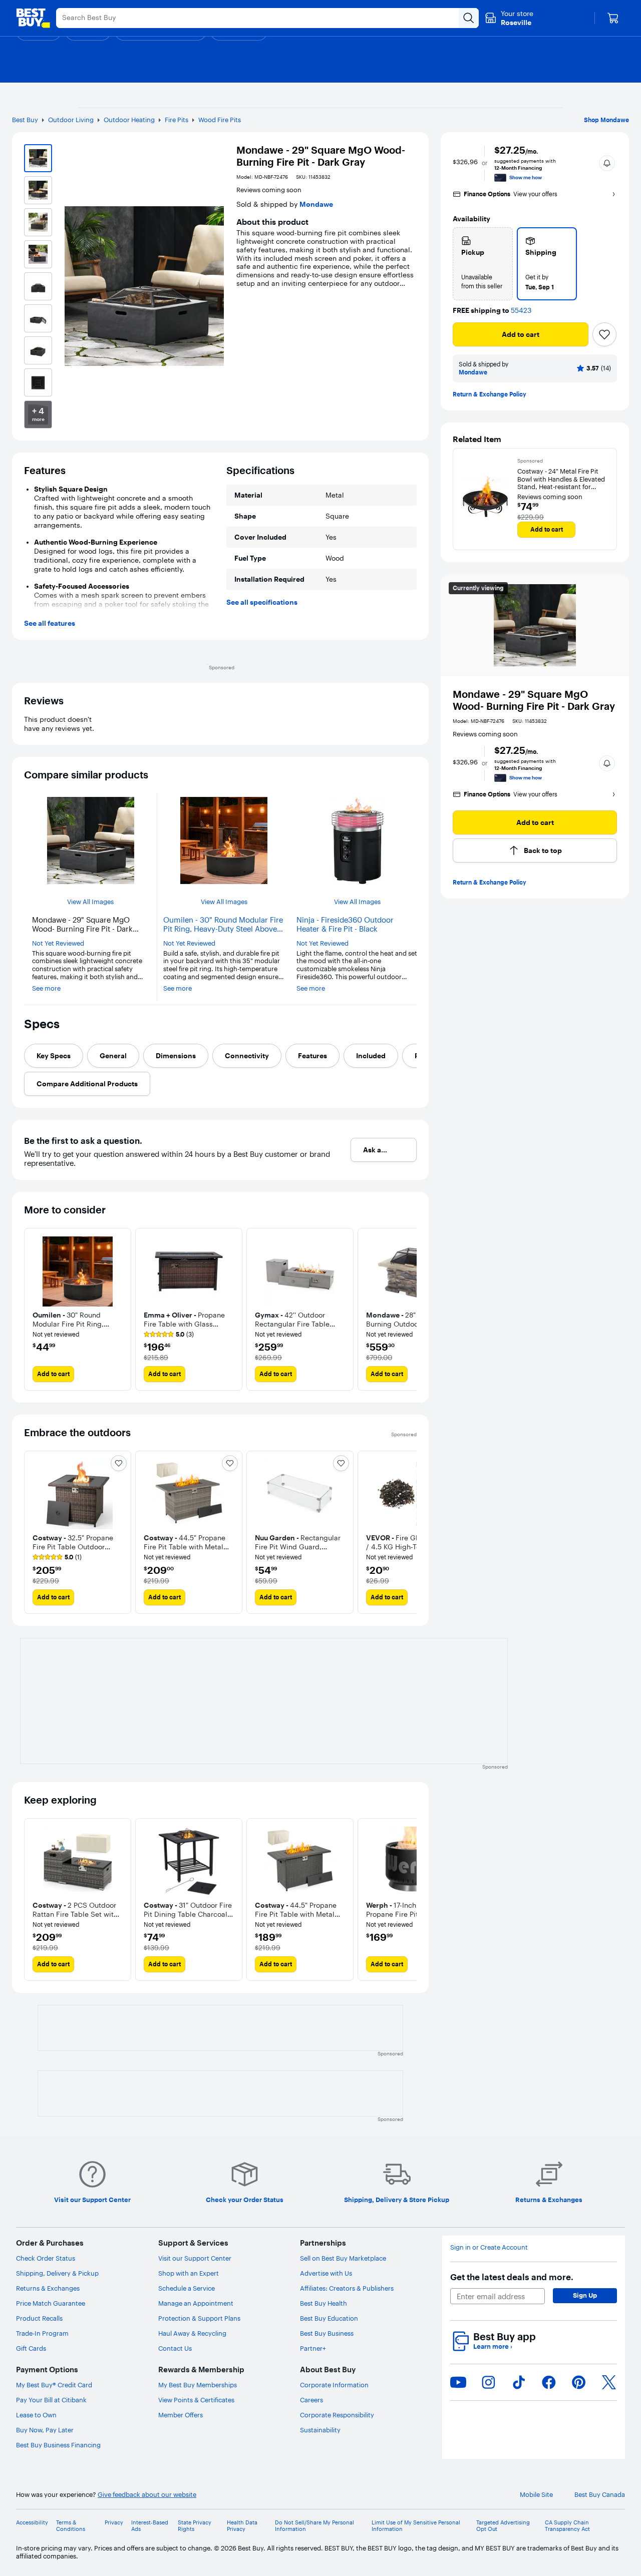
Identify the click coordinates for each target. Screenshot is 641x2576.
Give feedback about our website (147, 2495)
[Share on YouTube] (458, 2382)
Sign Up (585, 2295)
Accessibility (32, 2523)
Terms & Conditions (71, 2526)
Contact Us (175, 2348)
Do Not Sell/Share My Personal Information (314, 2526)
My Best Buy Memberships (198, 2385)
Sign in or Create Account (489, 2247)
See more (46, 988)
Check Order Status (46, 2258)
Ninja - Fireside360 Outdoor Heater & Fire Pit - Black (345, 925)
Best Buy (25, 120)
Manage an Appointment (196, 2303)
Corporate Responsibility (337, 2415)
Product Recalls (39, 2318)
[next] (409, 1310)
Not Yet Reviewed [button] (58, 943)
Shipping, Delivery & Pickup (57, 2273)
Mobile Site (536, 2495)
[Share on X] (609, 2382)
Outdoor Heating (129, 120)
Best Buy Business (327, 2333)
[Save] (604, 334)
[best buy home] (33, 18)
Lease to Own (36, 2415)
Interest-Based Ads (150, 2526)
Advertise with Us (326, 2273)
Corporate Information (334, 2385)
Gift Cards (31, 2348)
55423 (521, 311)
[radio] (483, 264)
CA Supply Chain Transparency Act (567, 2526)
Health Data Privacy (242, 2526)
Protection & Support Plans (199, 2318)
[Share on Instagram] (488, 2382)
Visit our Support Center (195, 2258)
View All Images (90, 902)
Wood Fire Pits (220, 120)
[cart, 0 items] (613, 18)
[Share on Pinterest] (579, 2382)
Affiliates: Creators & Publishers (347, 2288)
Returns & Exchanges (48, 2288)
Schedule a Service (187, 2288)
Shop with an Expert (189, 2273)
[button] (607, 163)
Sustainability (320, 2430)
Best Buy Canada (600, 2495)
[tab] (54, 1056)
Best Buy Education (329, 2318)
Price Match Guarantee (51, 2303)
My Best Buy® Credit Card (54, 2385)
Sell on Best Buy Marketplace (343, 2258)
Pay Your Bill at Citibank (51, 2400)
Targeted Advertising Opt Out (503, 2526)
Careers (311, 2400)
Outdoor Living (71, 120)
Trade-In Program (42, 2333)
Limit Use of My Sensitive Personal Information (416, 2526)
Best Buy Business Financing (58, 2445)
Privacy (114, 2523)
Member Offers (181, 2415)
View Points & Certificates (196, 2400)
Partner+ (313, 2348)
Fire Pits (177, 120)
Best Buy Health (324, 2303)
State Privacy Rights (195, 2526)
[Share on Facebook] (549, 2382)
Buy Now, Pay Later (45, 2430)
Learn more (493, 2346)
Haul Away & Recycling (192, 2333)
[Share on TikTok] (519, 2382)
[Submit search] (469, 18)
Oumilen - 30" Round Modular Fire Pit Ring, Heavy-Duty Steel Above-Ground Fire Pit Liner (223, 925)
